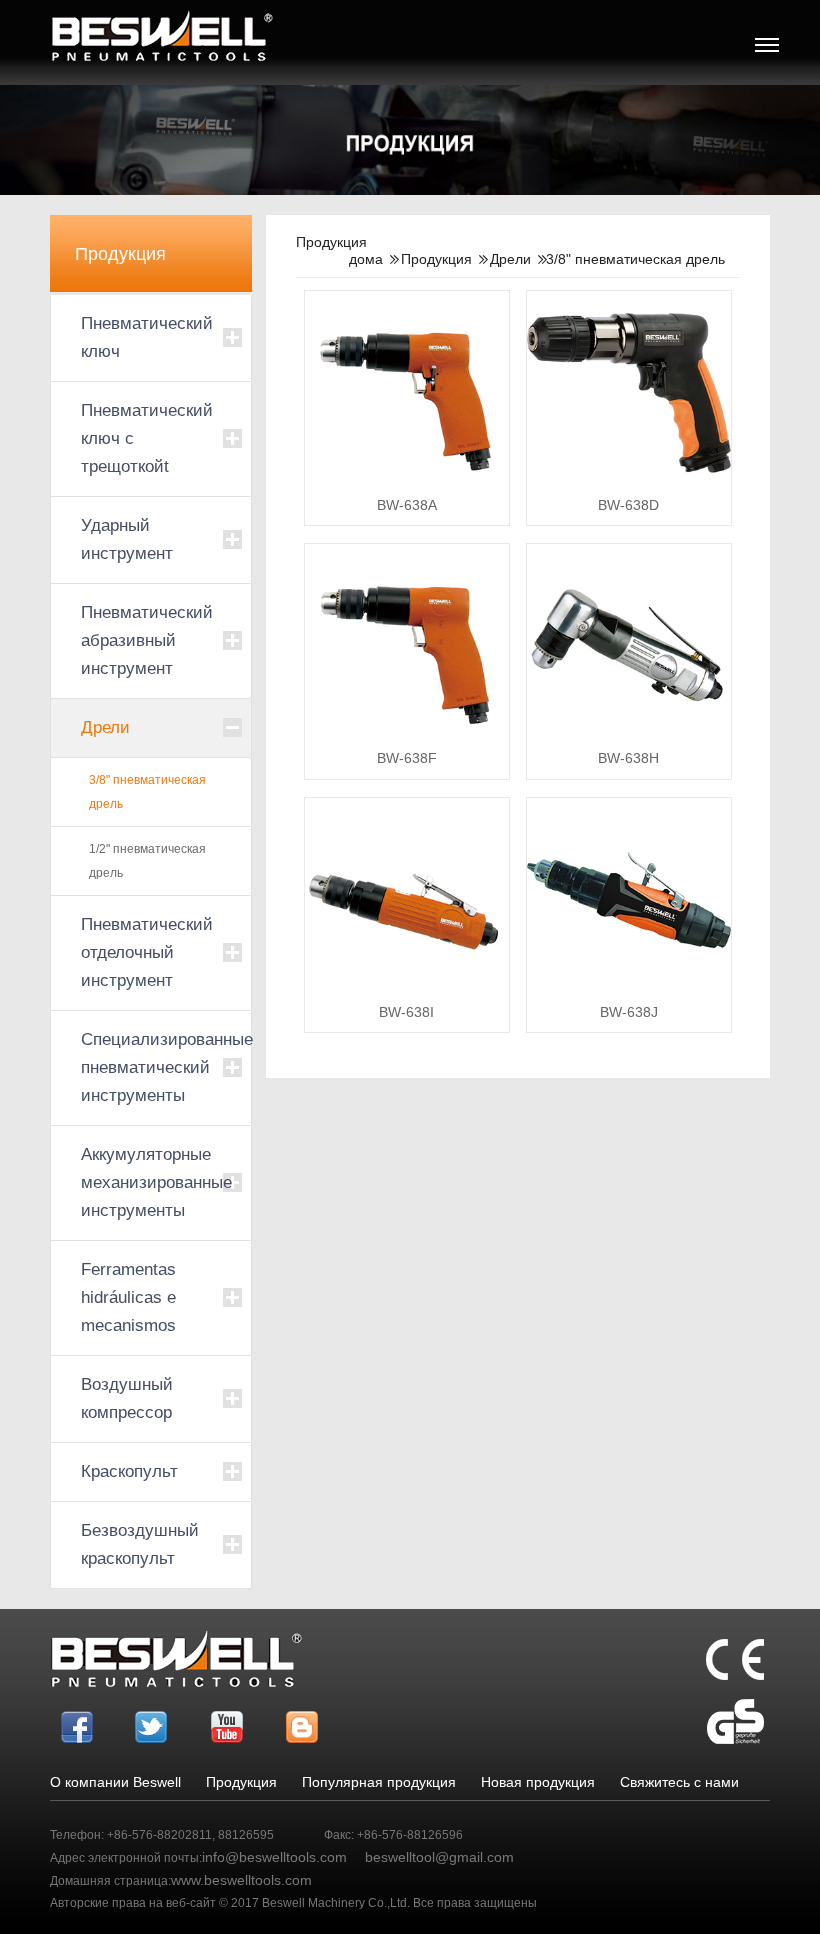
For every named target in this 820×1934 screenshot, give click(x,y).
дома (366, 259)
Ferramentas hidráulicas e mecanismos (128, 1297)
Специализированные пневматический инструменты (151, 1067)
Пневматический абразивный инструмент (147, 640)
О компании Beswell (115, 1782)
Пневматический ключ (147, 337)
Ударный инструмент (127, 539)
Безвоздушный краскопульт (140, 1544)
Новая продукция (538, 1782)
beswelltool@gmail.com (439, 1857)
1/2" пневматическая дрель (147, 861)
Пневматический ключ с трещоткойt (147, 438)
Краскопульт (129, 1471)
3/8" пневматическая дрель (147, 792)
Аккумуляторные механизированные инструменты (151, 1182)
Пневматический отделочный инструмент (147, 952)
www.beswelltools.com (241, 1880)
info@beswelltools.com (274, 1857)
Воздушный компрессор (127, 1398)
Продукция (436, 259)
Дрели (105, 727)
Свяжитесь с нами (679, 1782)
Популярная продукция (379, 1782)
